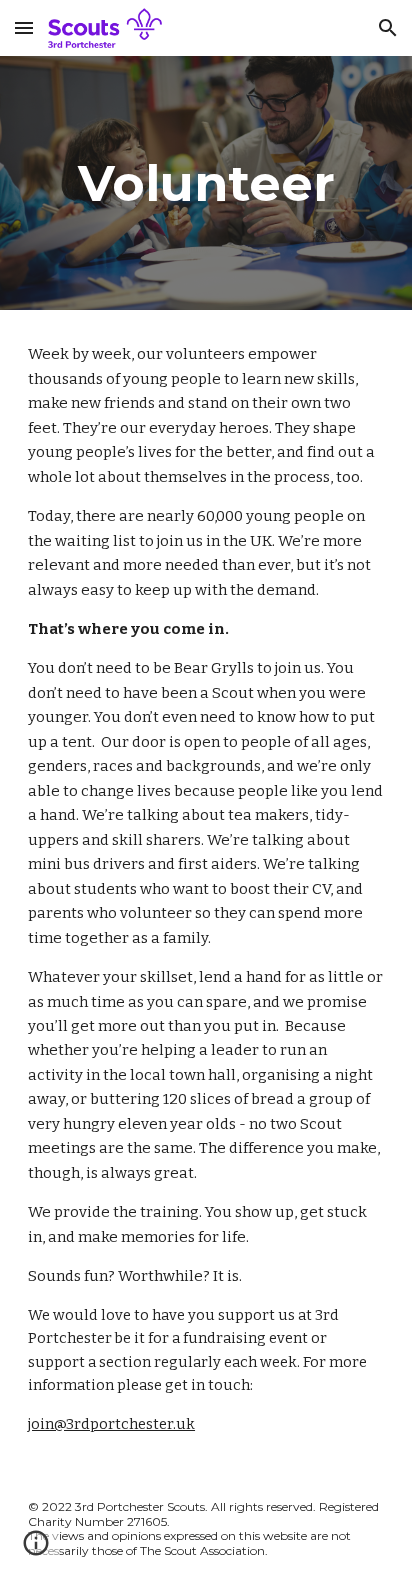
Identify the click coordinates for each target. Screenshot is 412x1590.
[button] (24, 27)
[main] (206, 183)
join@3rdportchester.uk (111, 1424)
